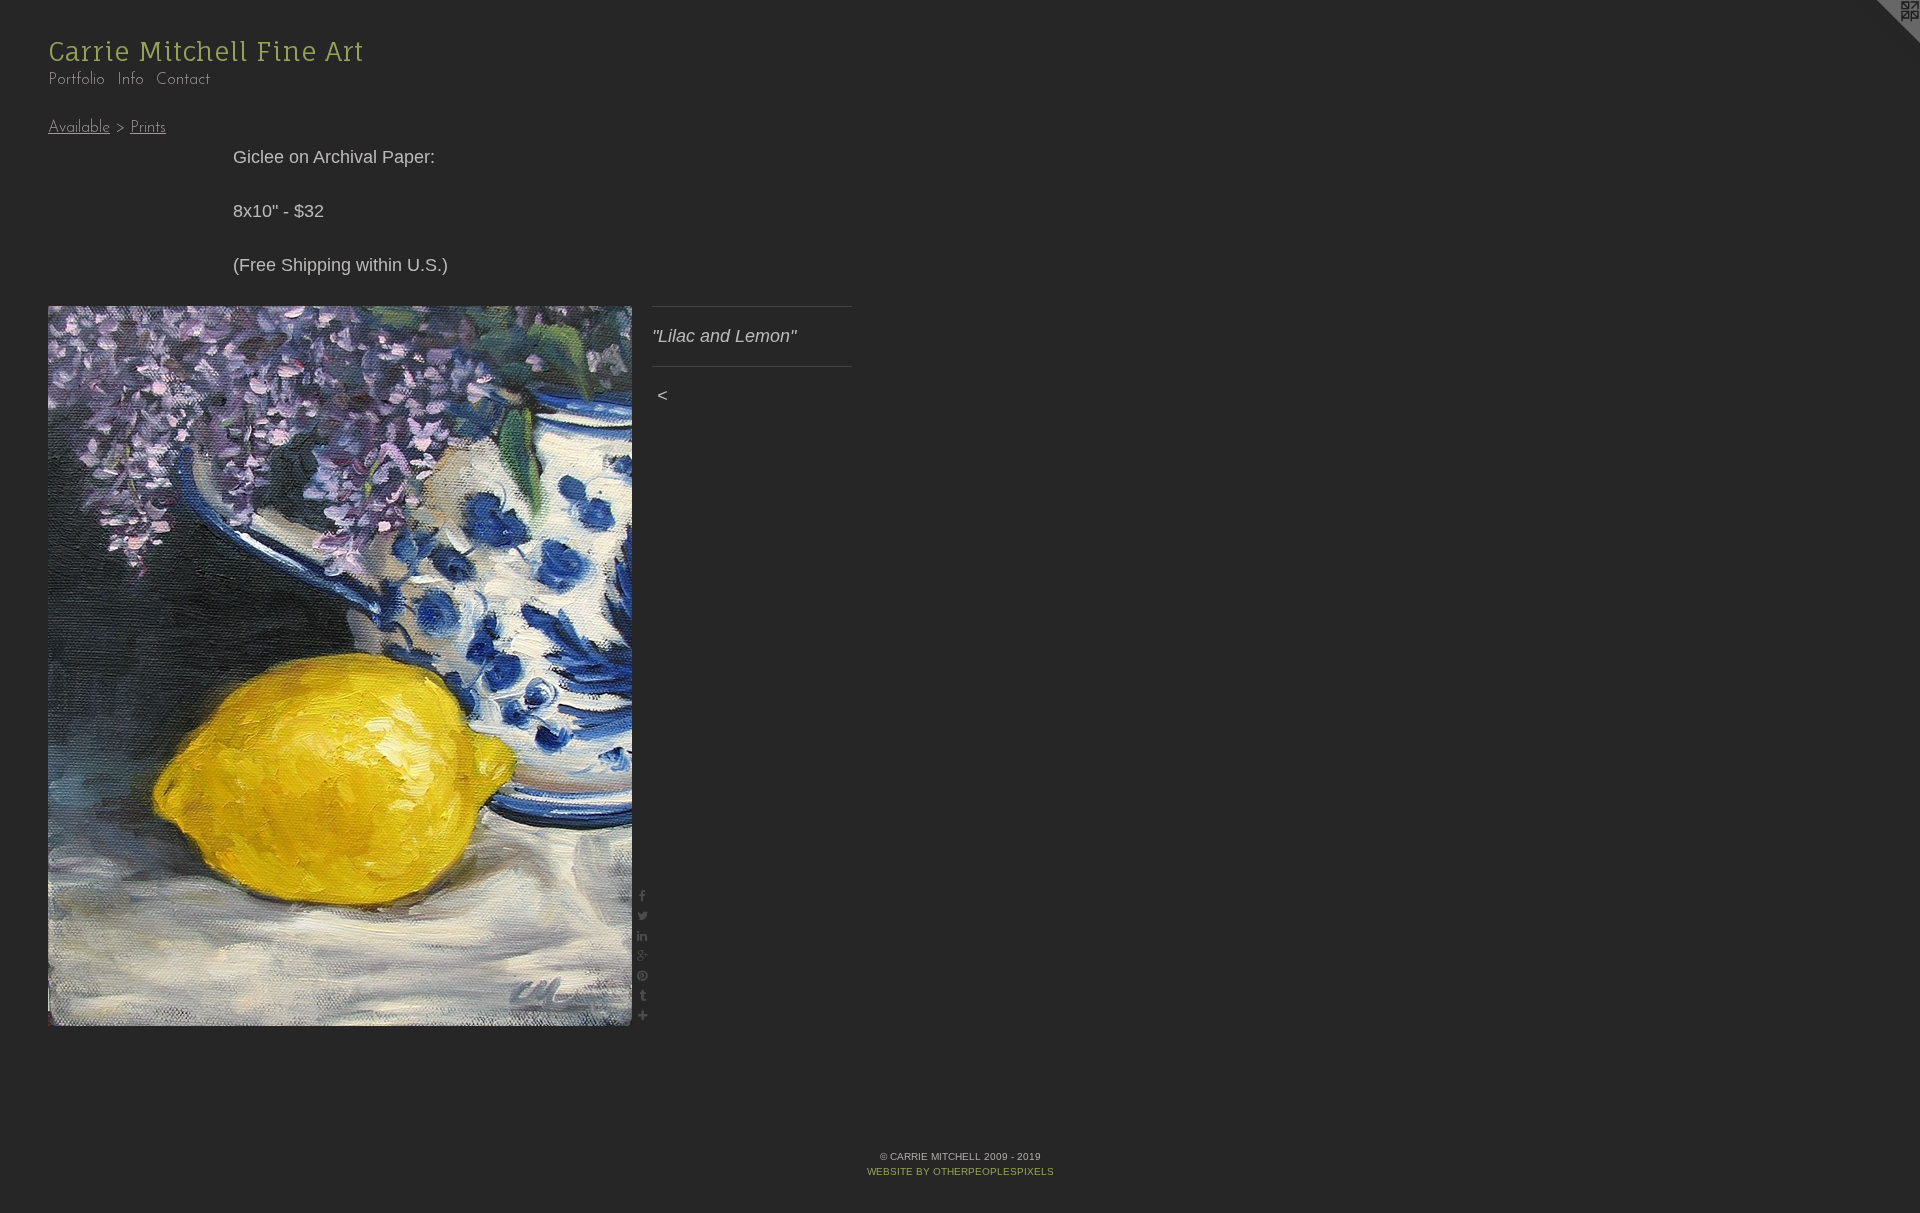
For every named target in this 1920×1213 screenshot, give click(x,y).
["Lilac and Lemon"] (340, 666)
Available (79, 128)
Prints (148, 128)
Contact (183, 80)
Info (130, 80)
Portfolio (76, 80)
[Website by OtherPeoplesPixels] (1880, 40)
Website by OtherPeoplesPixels (960, 1171)
